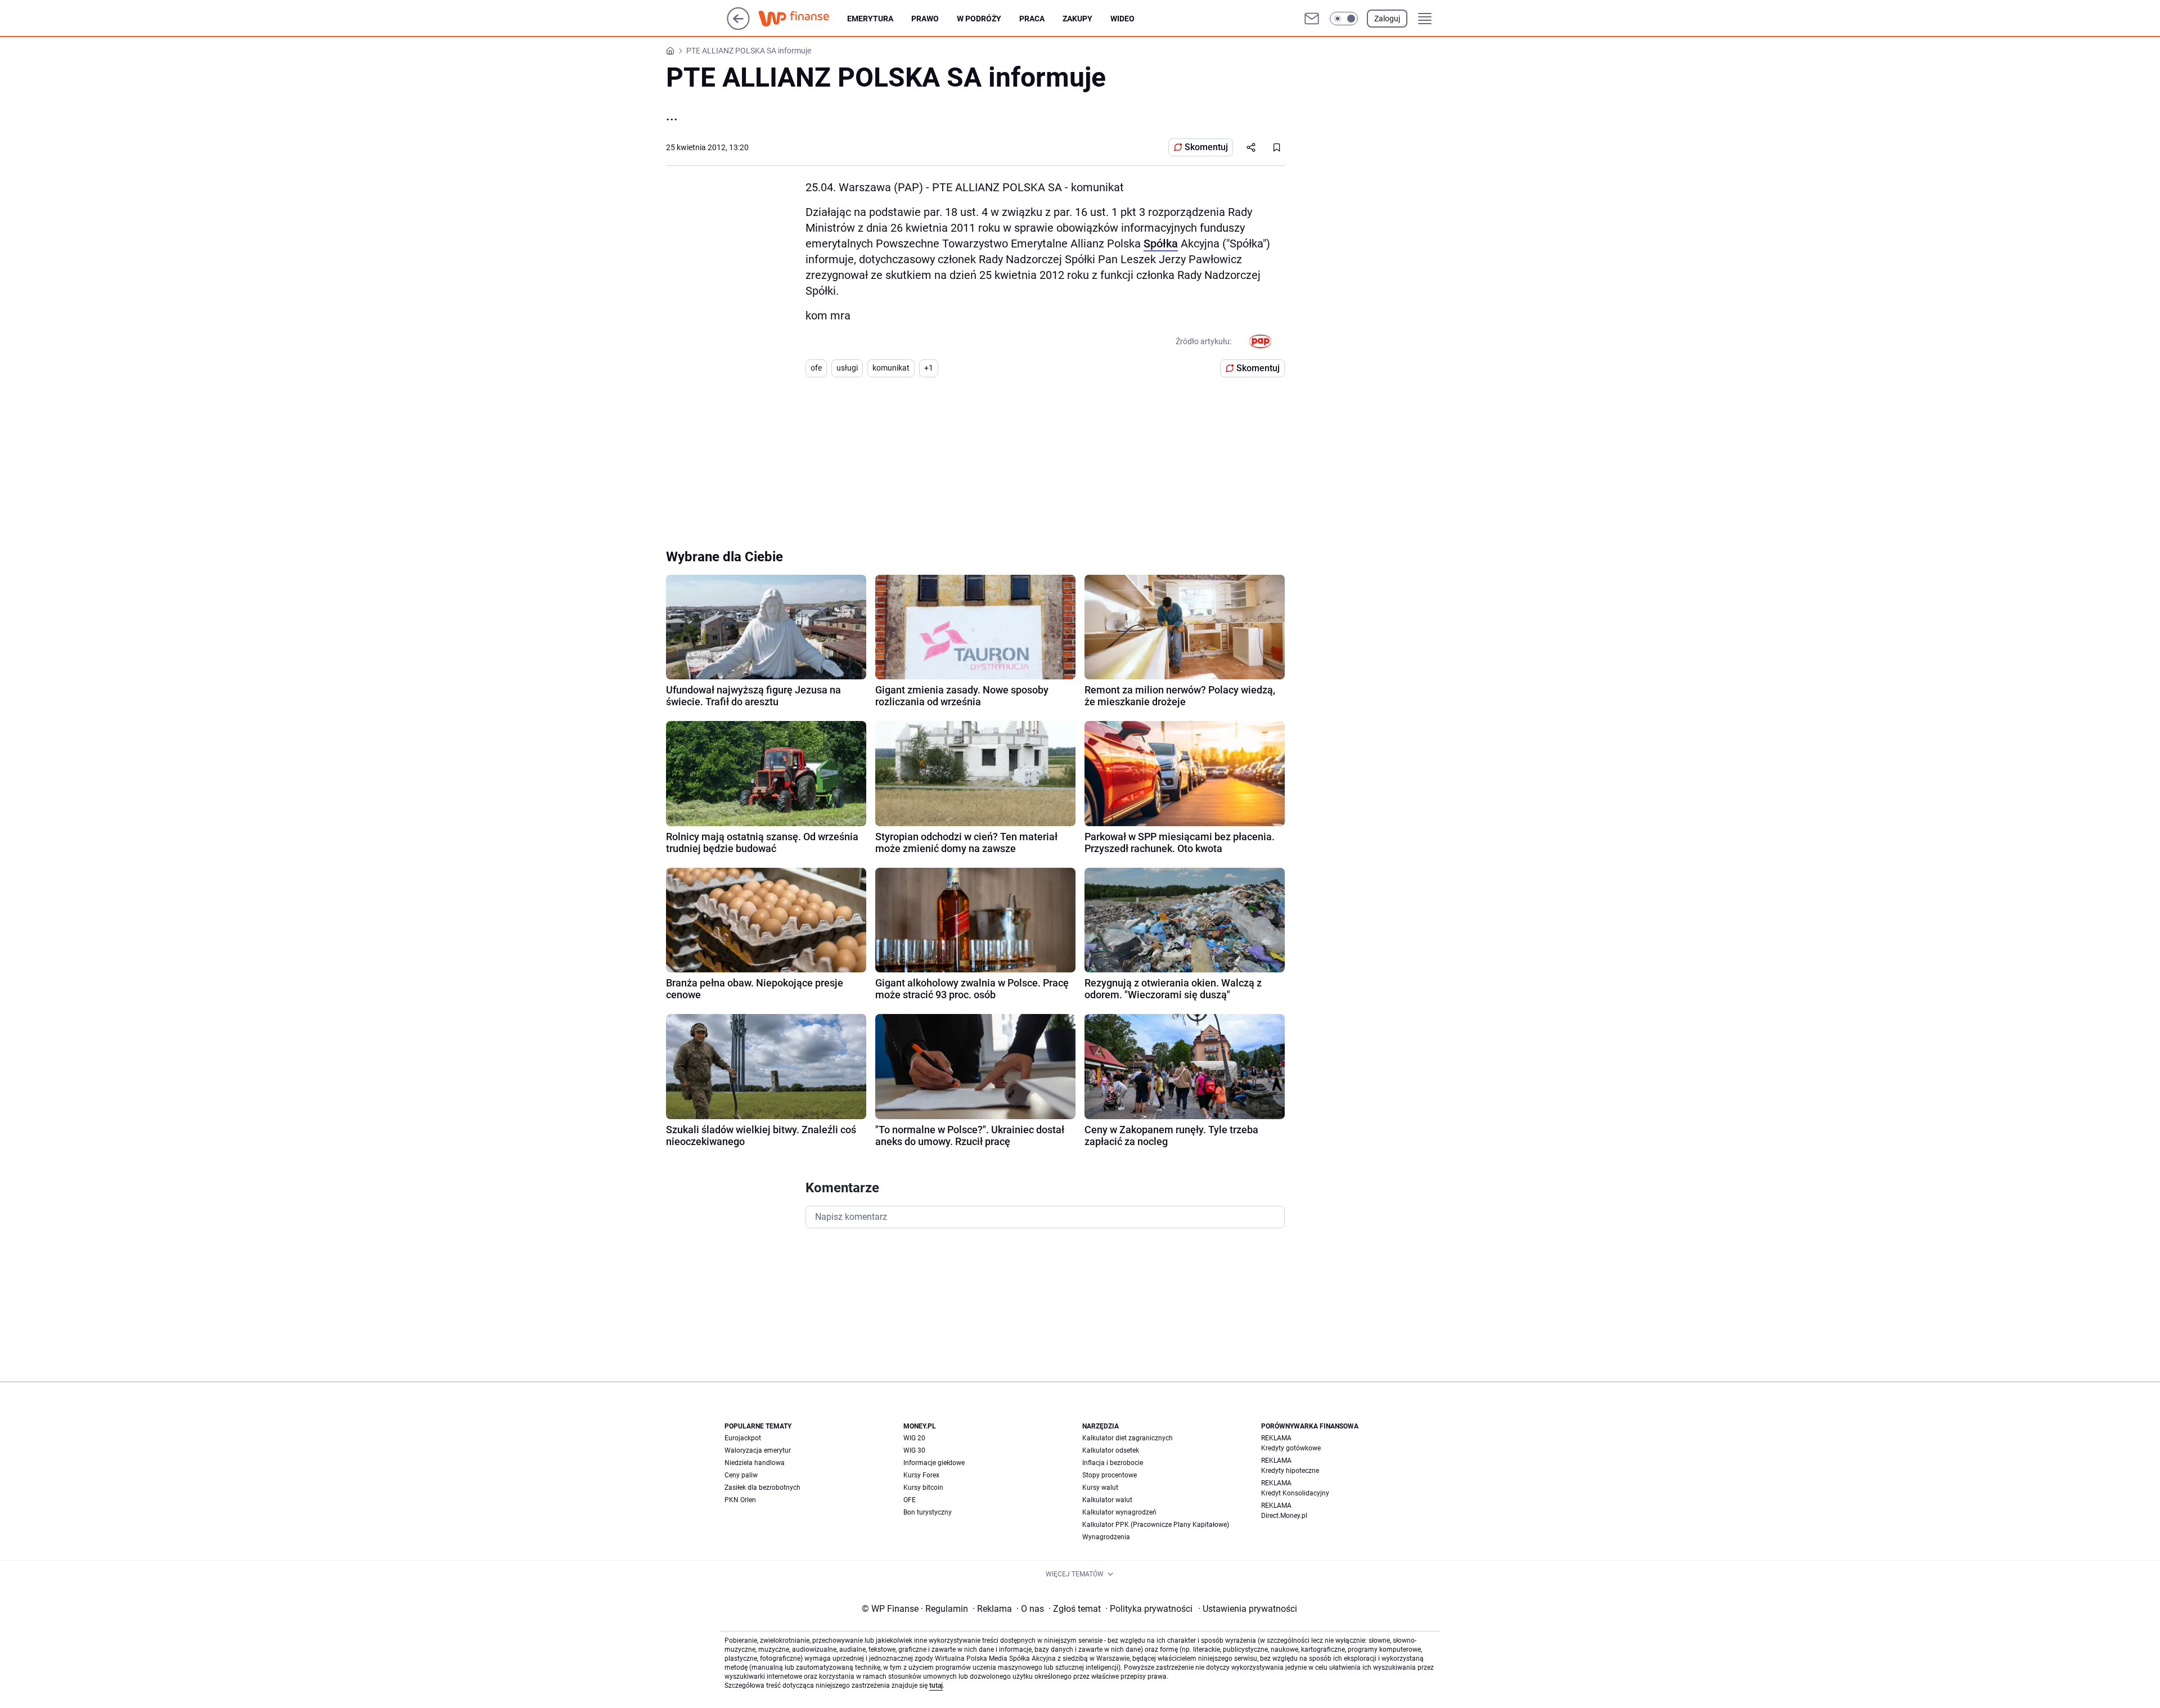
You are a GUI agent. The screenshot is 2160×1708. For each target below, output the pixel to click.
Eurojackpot (743, 1438)
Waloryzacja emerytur (758, 1450)
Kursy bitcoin (923, 1488)
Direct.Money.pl (1284, 1516)
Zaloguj (1387, 19)
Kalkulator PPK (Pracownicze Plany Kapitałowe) (1156, 1525)
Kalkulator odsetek (1111, 1450)
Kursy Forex (921, 1475)
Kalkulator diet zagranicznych (1128, 1438)
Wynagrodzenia (1106, 1537)
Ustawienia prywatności (1248, 1609)
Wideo (1122, 19)
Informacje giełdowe (934, 1463)
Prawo (925, 19)
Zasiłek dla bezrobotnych (762, 1488)
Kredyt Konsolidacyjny (1295, 1493)
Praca (1032, 19)
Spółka (1161, 244)
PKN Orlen (740, 1500)
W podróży (979, 19)
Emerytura (870, 19)
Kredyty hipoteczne (1290, 1471)
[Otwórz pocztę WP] (1312, 19)
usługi (847, 368)
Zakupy (1077, 19)
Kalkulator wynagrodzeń (1119, 1512)
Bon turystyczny (928, 1512)
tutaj (936, 1686)
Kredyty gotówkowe (1291, 1448)
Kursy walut (1100, 1488)
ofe (816, 368)
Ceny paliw (741, 1475)
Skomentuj (1206, 147)
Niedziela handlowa (755, 1463)
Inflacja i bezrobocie (1113, 1463)
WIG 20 (914, 1438)
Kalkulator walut (1107, 1500)
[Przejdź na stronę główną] (738, 27)
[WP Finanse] (803, 19)
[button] (1344, 19)
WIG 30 (914, 1450)
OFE (910, 1500)
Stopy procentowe (1110, 1475)
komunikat (891, 368)
